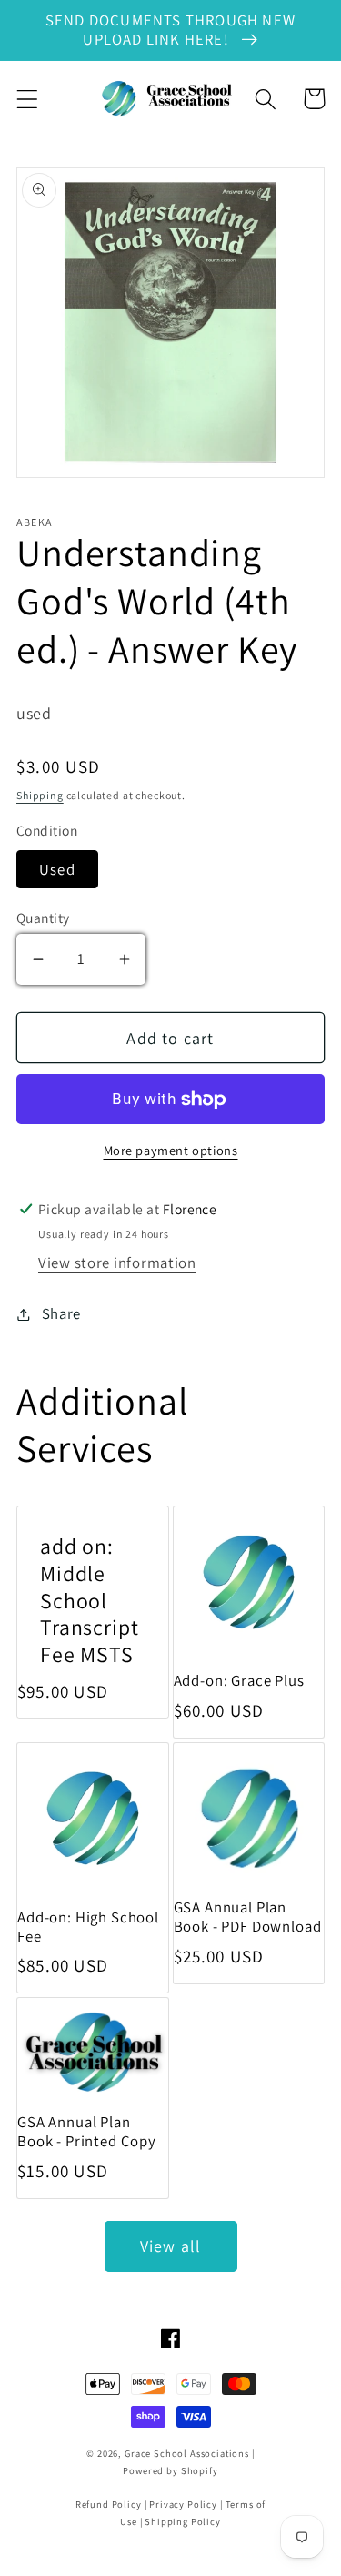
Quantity (43, 918)
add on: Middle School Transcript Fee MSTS (89, 1601)
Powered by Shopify (170, 2470)
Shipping (40, 795)
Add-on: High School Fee (88, 1927)
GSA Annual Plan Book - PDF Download (248, 1917)
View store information (117, 1263)
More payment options (171, 1150)
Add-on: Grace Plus (239, 1681)
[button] (28, 99)
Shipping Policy (183, 2521)
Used (57, 869)
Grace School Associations (187, 2453)
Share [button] (61, 1313)
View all (171, 2246)
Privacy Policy (183, 2504)
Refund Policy (109, 2504)
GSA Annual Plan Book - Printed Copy (87, 2132)
